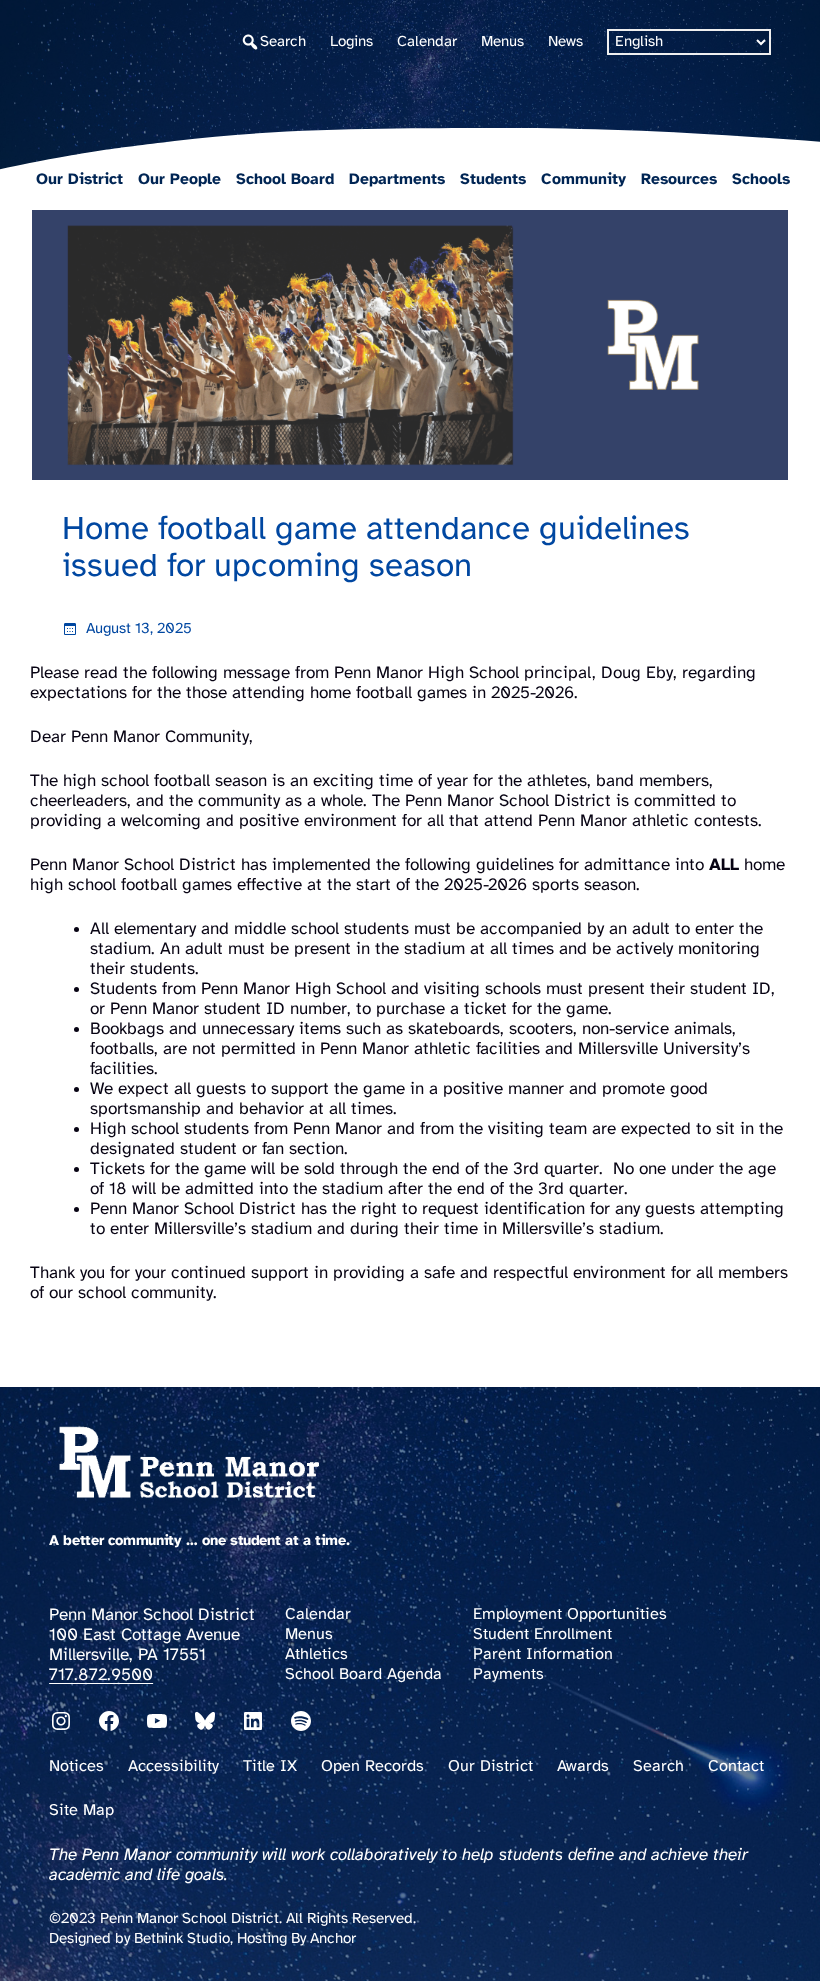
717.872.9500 (101, 1675)
